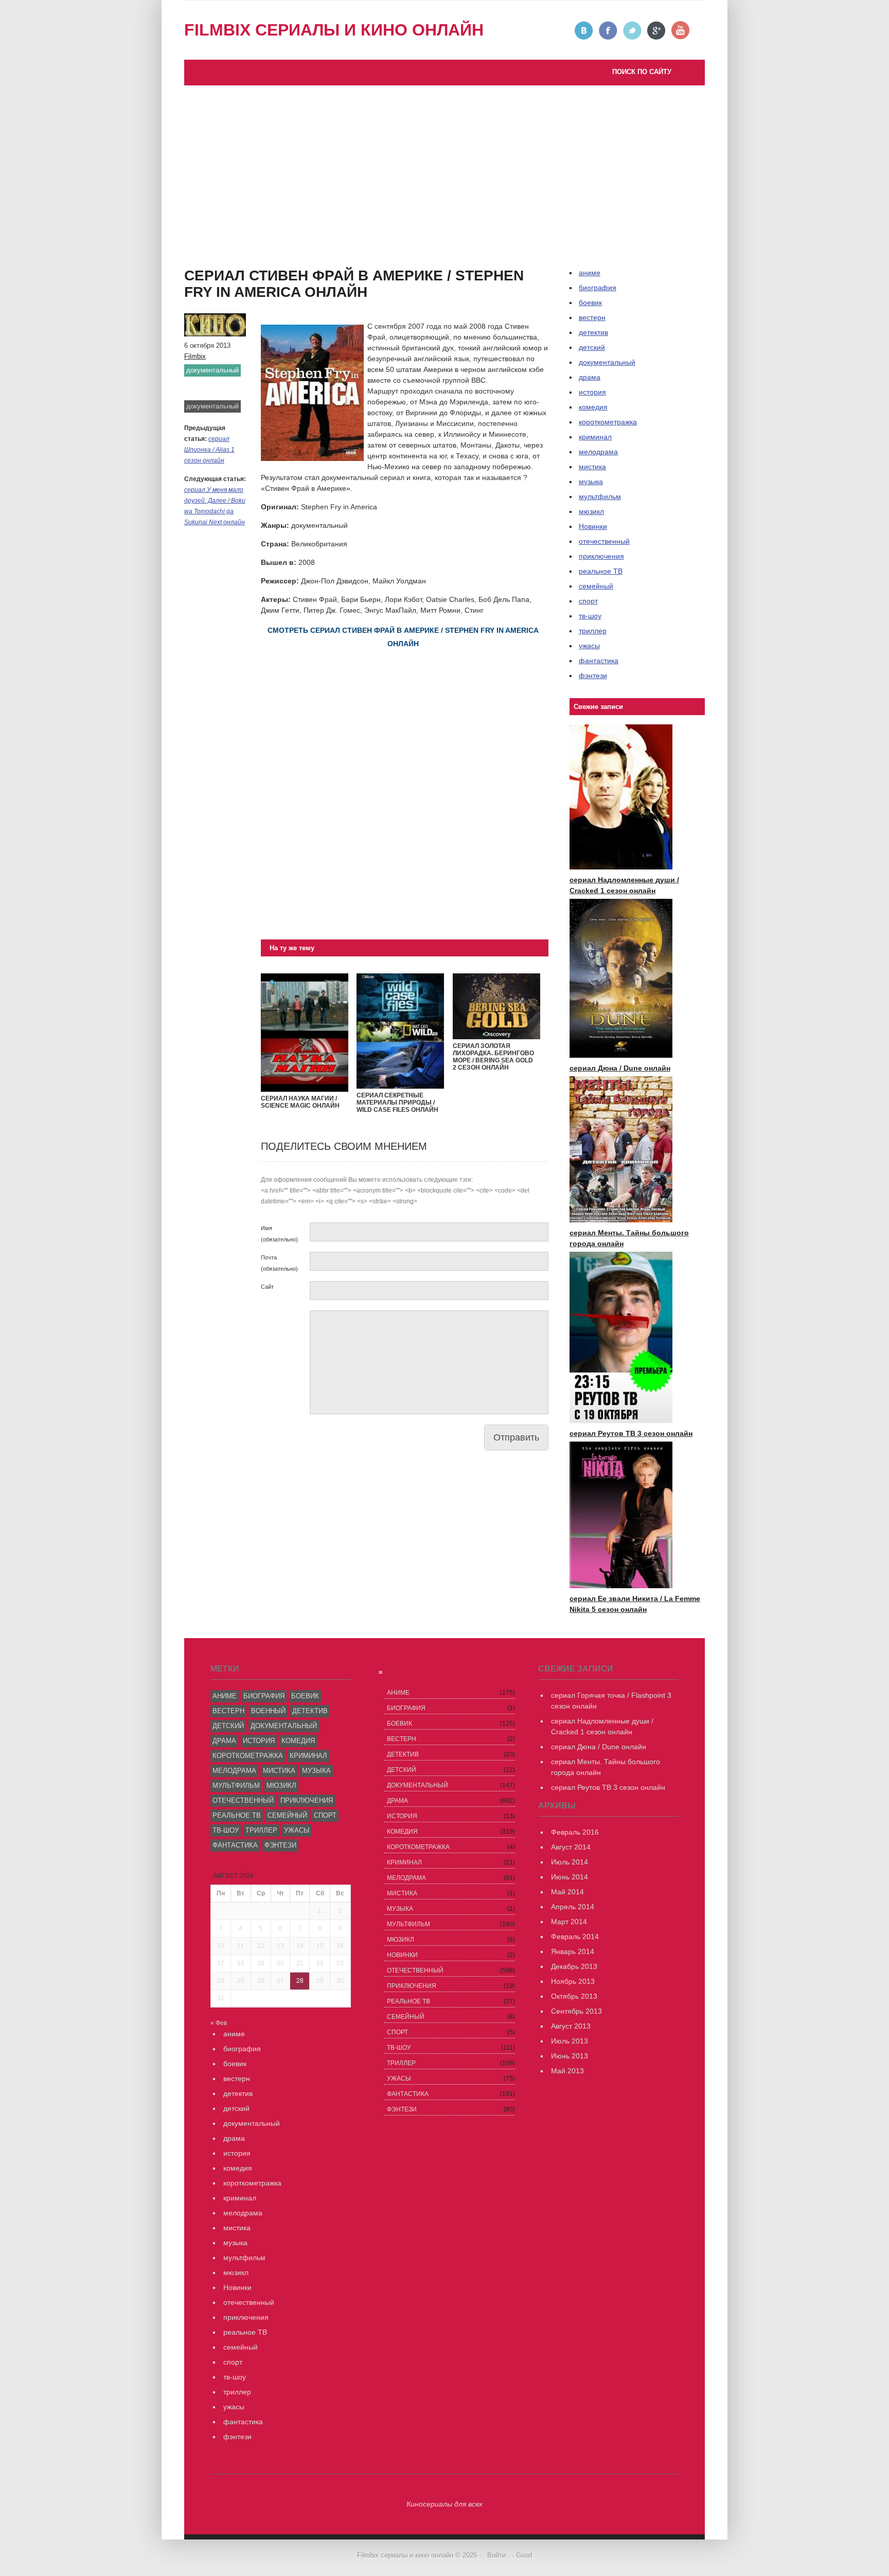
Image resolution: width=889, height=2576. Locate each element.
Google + (657, 31)
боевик (590, 303)
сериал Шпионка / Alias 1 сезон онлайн (209, 450)
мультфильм (600, 496)
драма (590, 377)
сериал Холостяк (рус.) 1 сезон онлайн (260, 277)
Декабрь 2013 (574, 1966)
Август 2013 (571, 2026)
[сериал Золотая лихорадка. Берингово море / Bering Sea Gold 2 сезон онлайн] (496, 1037)
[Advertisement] (444, 163)
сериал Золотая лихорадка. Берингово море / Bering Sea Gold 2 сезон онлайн (493, 1057)
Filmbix (195, 356)
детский (592, 347)
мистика (592, 467)
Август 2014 (571, 1847)
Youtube (681, 31)
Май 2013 (567, 2071)
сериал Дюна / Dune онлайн (620, 1068)
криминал (595, 437)
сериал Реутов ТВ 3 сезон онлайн (319, 245)
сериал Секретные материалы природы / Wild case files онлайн (397, 1103)
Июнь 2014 (570, 1877)
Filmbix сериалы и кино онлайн (334, 30)
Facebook (608, 31)
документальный (212, 370)
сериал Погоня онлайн (301, 256)
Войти (496, 2555)
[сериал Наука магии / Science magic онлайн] (305, 1089)
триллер (593, 631)
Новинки (593, 526)
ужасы (589, 646)
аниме (225, 1696)
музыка (591, 482)
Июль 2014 (570, 1862)
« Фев (219, 2023)
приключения (601, 556)
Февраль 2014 (575, 1937)
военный (268, 1711)
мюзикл (591, 511)
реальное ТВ (601, 571)
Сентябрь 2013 (576, 2011)
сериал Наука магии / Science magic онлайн (300, 1102)
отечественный (604, 541)
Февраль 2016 (575, 1832)
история (592, 392)
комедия (593, 407)
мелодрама (598, 452)
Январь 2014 (573, 1951)
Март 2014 (569, 1922)
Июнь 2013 (570, 2056)
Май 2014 (567, 1892)
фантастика (599, 661)
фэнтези (593, 676)
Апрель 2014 (573, 1907)
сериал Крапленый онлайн (240, 267)
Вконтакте (584, 31)
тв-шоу (590, 616)
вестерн (592, 317)
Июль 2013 (570, 2041)
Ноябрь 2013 (573, 1981)
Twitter (633, 31)
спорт (588, 601)
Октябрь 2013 (574, 1996)
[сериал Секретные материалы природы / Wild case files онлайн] (400, 1086)
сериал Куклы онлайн (231, 288)
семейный (596, 586)
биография (264, 1696)
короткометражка (608, 422)
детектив (593, 332)
